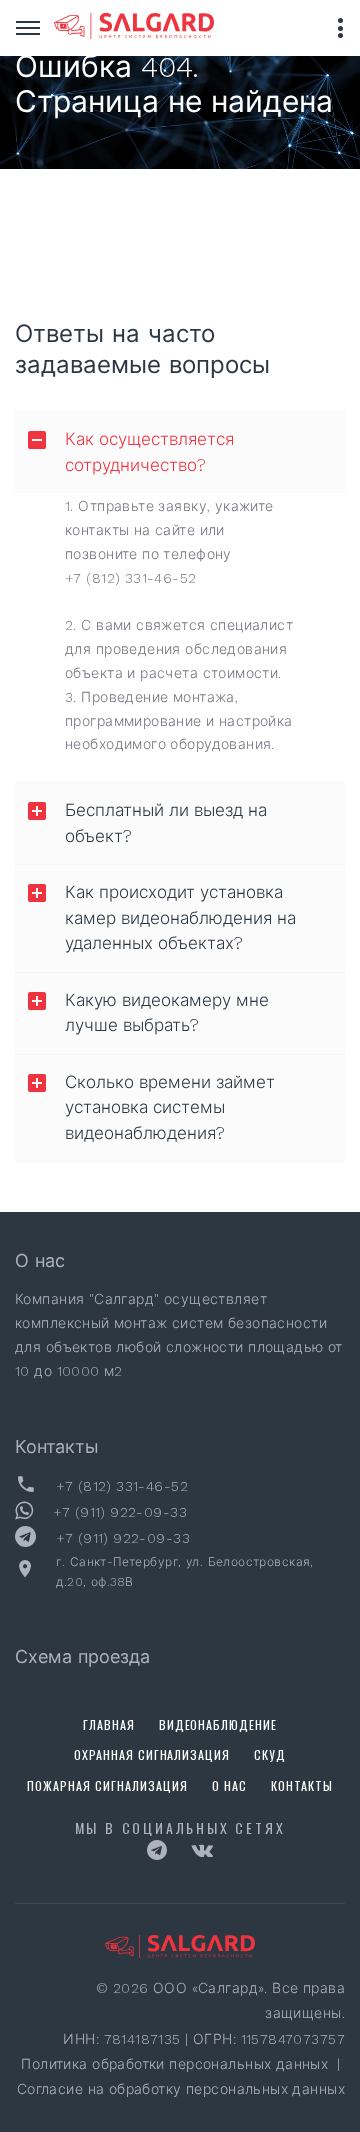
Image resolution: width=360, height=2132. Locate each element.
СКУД (270, 1754)
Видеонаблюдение (218, 1724)
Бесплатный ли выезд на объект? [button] (166, 823)
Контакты (302, 1785)
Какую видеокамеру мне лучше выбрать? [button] (167, 1013)
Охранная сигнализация (152, 1754)
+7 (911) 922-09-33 (120, 1512)
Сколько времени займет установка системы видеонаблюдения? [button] (170, 1107)
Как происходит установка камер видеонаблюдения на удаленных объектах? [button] (180, 917)
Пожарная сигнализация (107, 1785)
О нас (229, 1785)
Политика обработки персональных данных (176, 2064)
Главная (109, 1724)
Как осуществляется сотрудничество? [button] (149, 452)
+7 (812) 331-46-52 (131, 578)
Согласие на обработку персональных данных (181, 2089)
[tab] (180, 452)
